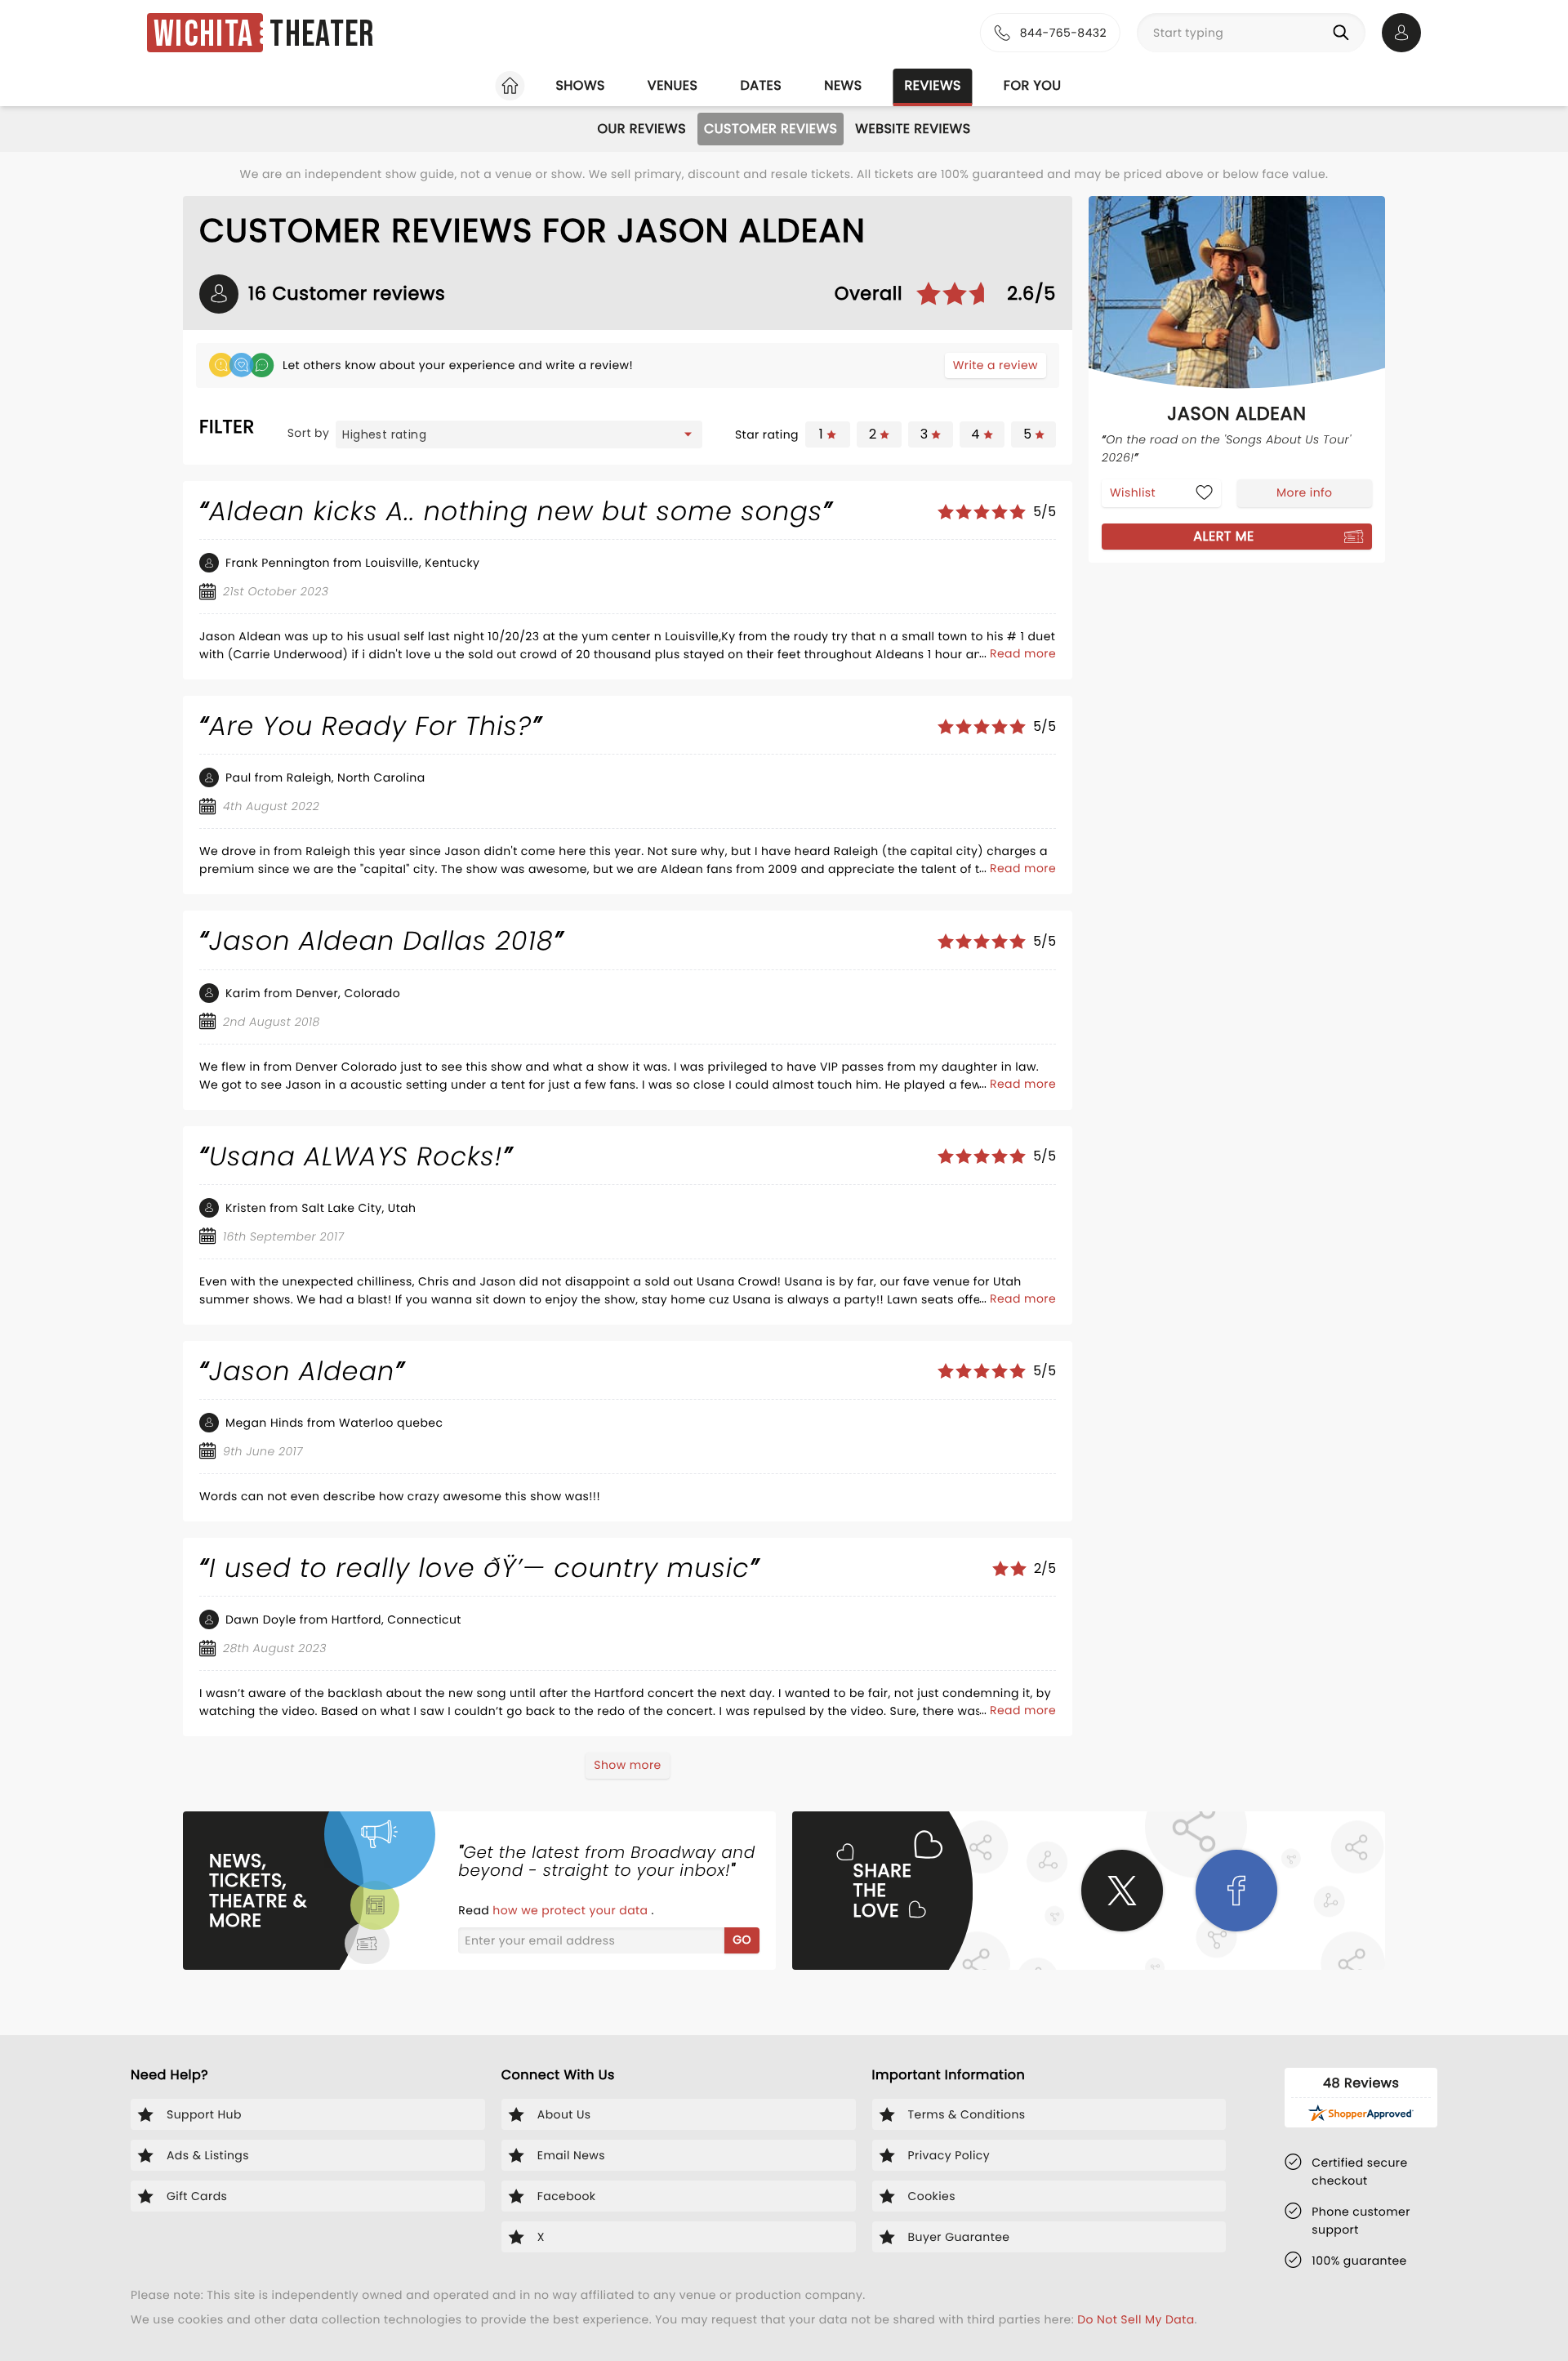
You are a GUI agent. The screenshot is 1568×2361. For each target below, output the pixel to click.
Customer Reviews (771, 129)
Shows (580, 85)
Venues (673, 85)
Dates (761, 85)
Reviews (933, 85)
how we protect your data (572, 1910)
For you (1033, 85)
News (843, 85)
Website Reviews (913, 129)
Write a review (996, 365)
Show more (627, 1765)
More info (1304, 492)
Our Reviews (641, 129)
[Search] (1344, 33)
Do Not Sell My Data (1136, 2319)
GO (742, 1940)
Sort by (309, 433)
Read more (1023, 653)
